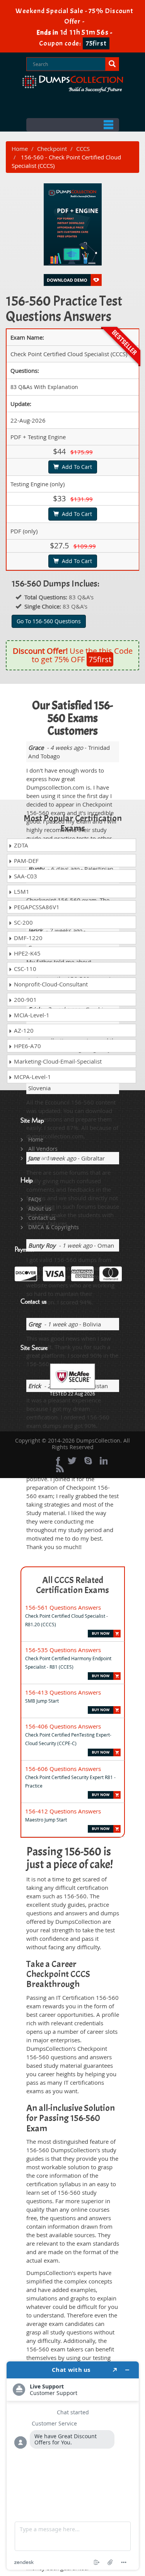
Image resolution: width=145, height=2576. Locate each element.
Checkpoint (52, 149)
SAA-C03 (25, 876)
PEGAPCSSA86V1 (36, 907)
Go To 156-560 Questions (49, 621)
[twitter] (72, 1461)
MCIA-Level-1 (31, 1015)
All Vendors (43, 1149)
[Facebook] (58, 1461)
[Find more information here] (73, 2466)
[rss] (60, 1468)
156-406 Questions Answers (63, 1726)
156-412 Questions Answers (63, 1811)
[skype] (88, 1461)
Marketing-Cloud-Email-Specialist (57, 1061)
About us (40, 1209)
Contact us (42, 1218)
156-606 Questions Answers (63, 1769)
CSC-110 (24, 969)
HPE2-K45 (26, 953)
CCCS (83, 149)
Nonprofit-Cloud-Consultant (50, 984)
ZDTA (20, 845)
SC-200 (23, 922)
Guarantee (42, 1158)
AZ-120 (23, 1030)
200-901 (25, 1000)
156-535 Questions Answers (63, 1650)
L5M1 (21, 891)
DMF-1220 (27, 938)
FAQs (35, 1199)
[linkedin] (104, 1461)
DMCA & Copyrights (54, 1227)
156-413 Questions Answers (63, 1692)
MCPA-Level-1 (32, 1077)
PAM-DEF (26, 861)
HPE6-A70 (27, 1046)
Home (20, 149)
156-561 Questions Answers (63, 1607)
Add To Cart (75, 467)
